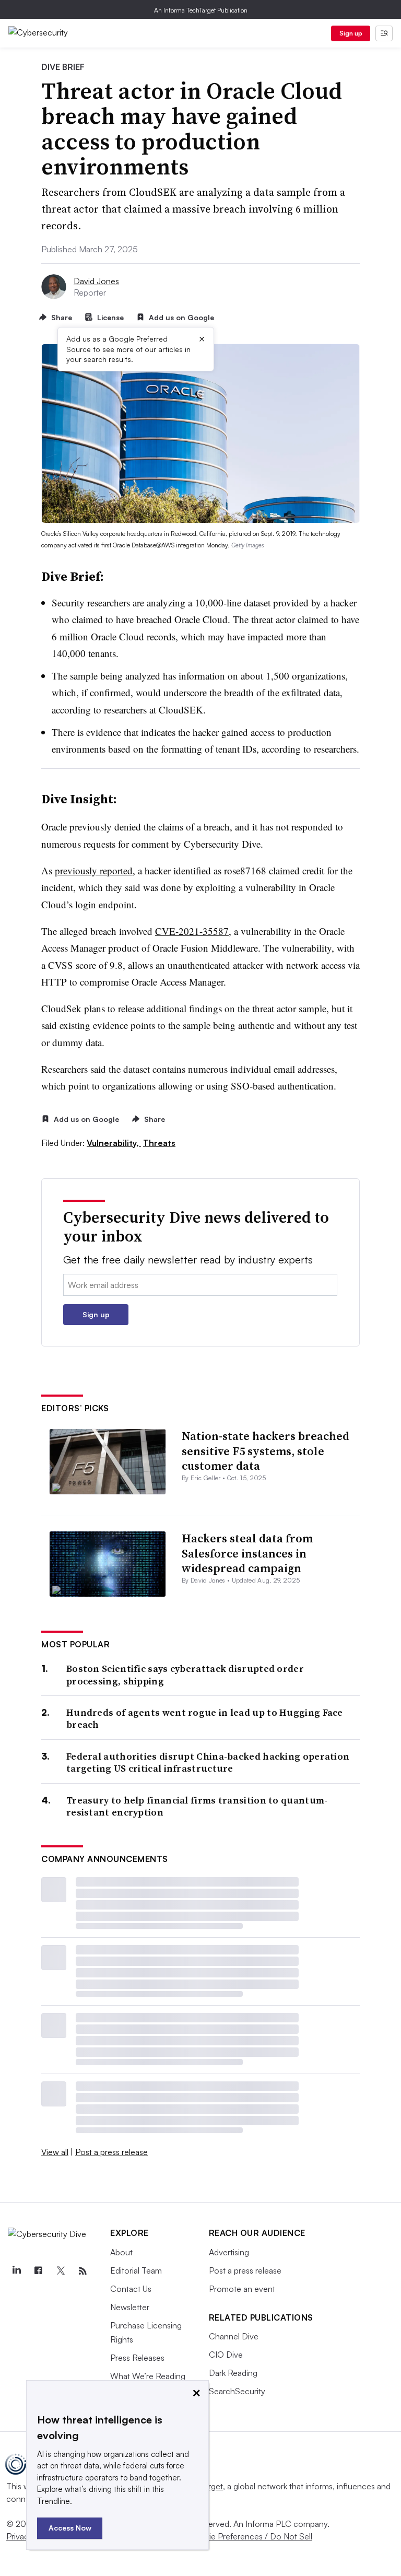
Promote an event (242, 2289)
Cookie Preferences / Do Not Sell (251, 2536)
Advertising (229, 2252)
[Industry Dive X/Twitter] (61, 2271)
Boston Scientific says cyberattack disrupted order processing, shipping (185, 1675)
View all (55, 2152)
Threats (159, 1143)
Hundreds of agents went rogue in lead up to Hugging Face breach (205, 1719)
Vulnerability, (114, 1143)
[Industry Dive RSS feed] (82, 2271)
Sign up (351, 33)
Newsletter (130, 2307)
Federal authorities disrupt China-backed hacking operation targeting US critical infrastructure (208, 1763)
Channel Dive (234, 2336)
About (121, 2252)
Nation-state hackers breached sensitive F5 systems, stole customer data (266, 1451)
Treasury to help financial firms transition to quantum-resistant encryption (197, 1806)
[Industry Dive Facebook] (38, 2271)
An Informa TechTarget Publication (201, 10)
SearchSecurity (237, 2391)
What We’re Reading (148, 2376)
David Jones (96, 281)
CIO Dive (226, 2355)
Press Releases (137, 2358)
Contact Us (131, 2289)
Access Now (70, 2528)
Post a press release (111, 2152)
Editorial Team (136, 2270)
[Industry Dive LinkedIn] (16, 2271)
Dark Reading (233, 2373)
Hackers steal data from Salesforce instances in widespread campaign (247, 1553)
